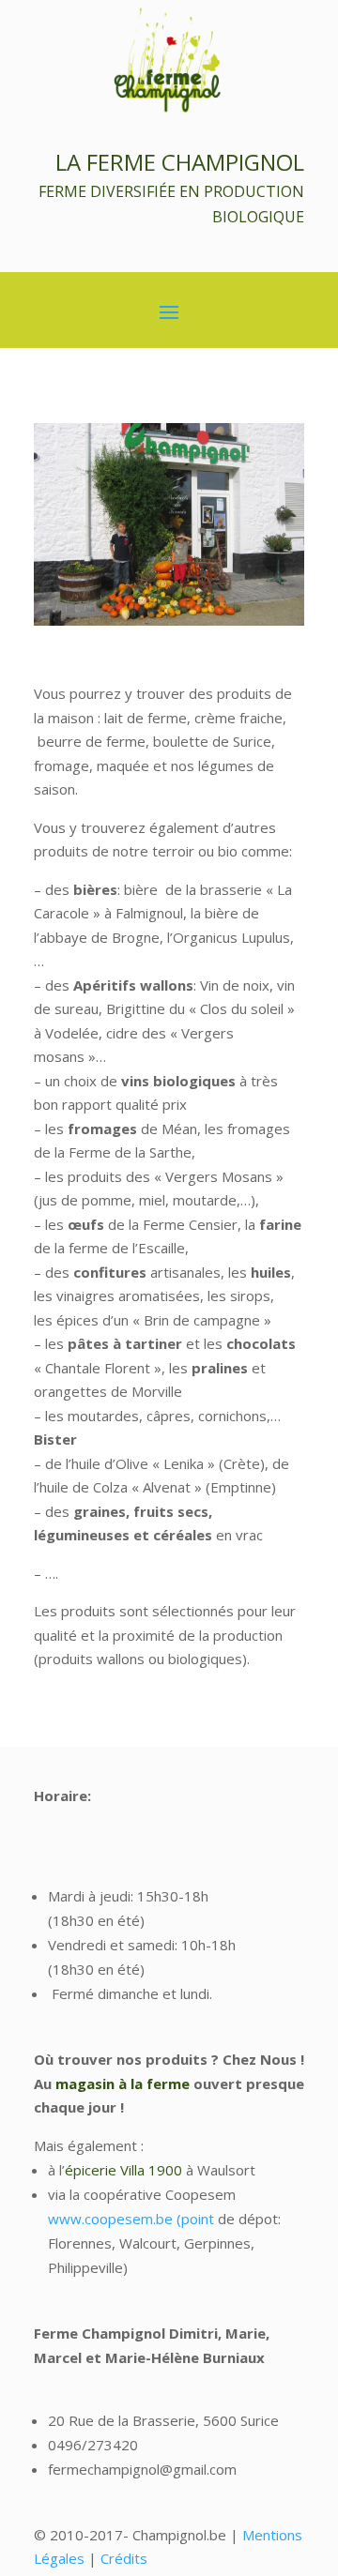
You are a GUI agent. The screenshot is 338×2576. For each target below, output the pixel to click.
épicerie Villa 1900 (123, 2170)
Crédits (124, 2558)
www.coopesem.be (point (131, 2219)
